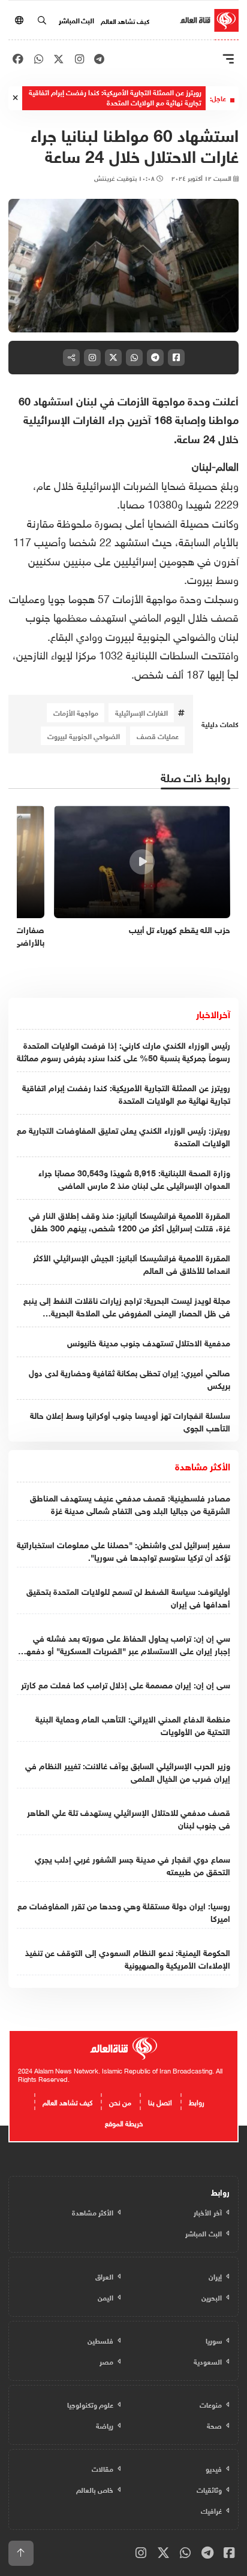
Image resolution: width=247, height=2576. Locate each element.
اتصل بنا (160, 2101)
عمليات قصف (158, 735)
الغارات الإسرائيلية (141, 712)
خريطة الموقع (124, 2122)
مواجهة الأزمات (76, 712)
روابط (197, 2101)
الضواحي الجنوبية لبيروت (84, 735)
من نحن (120, 2101)
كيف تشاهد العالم (125, 20)
